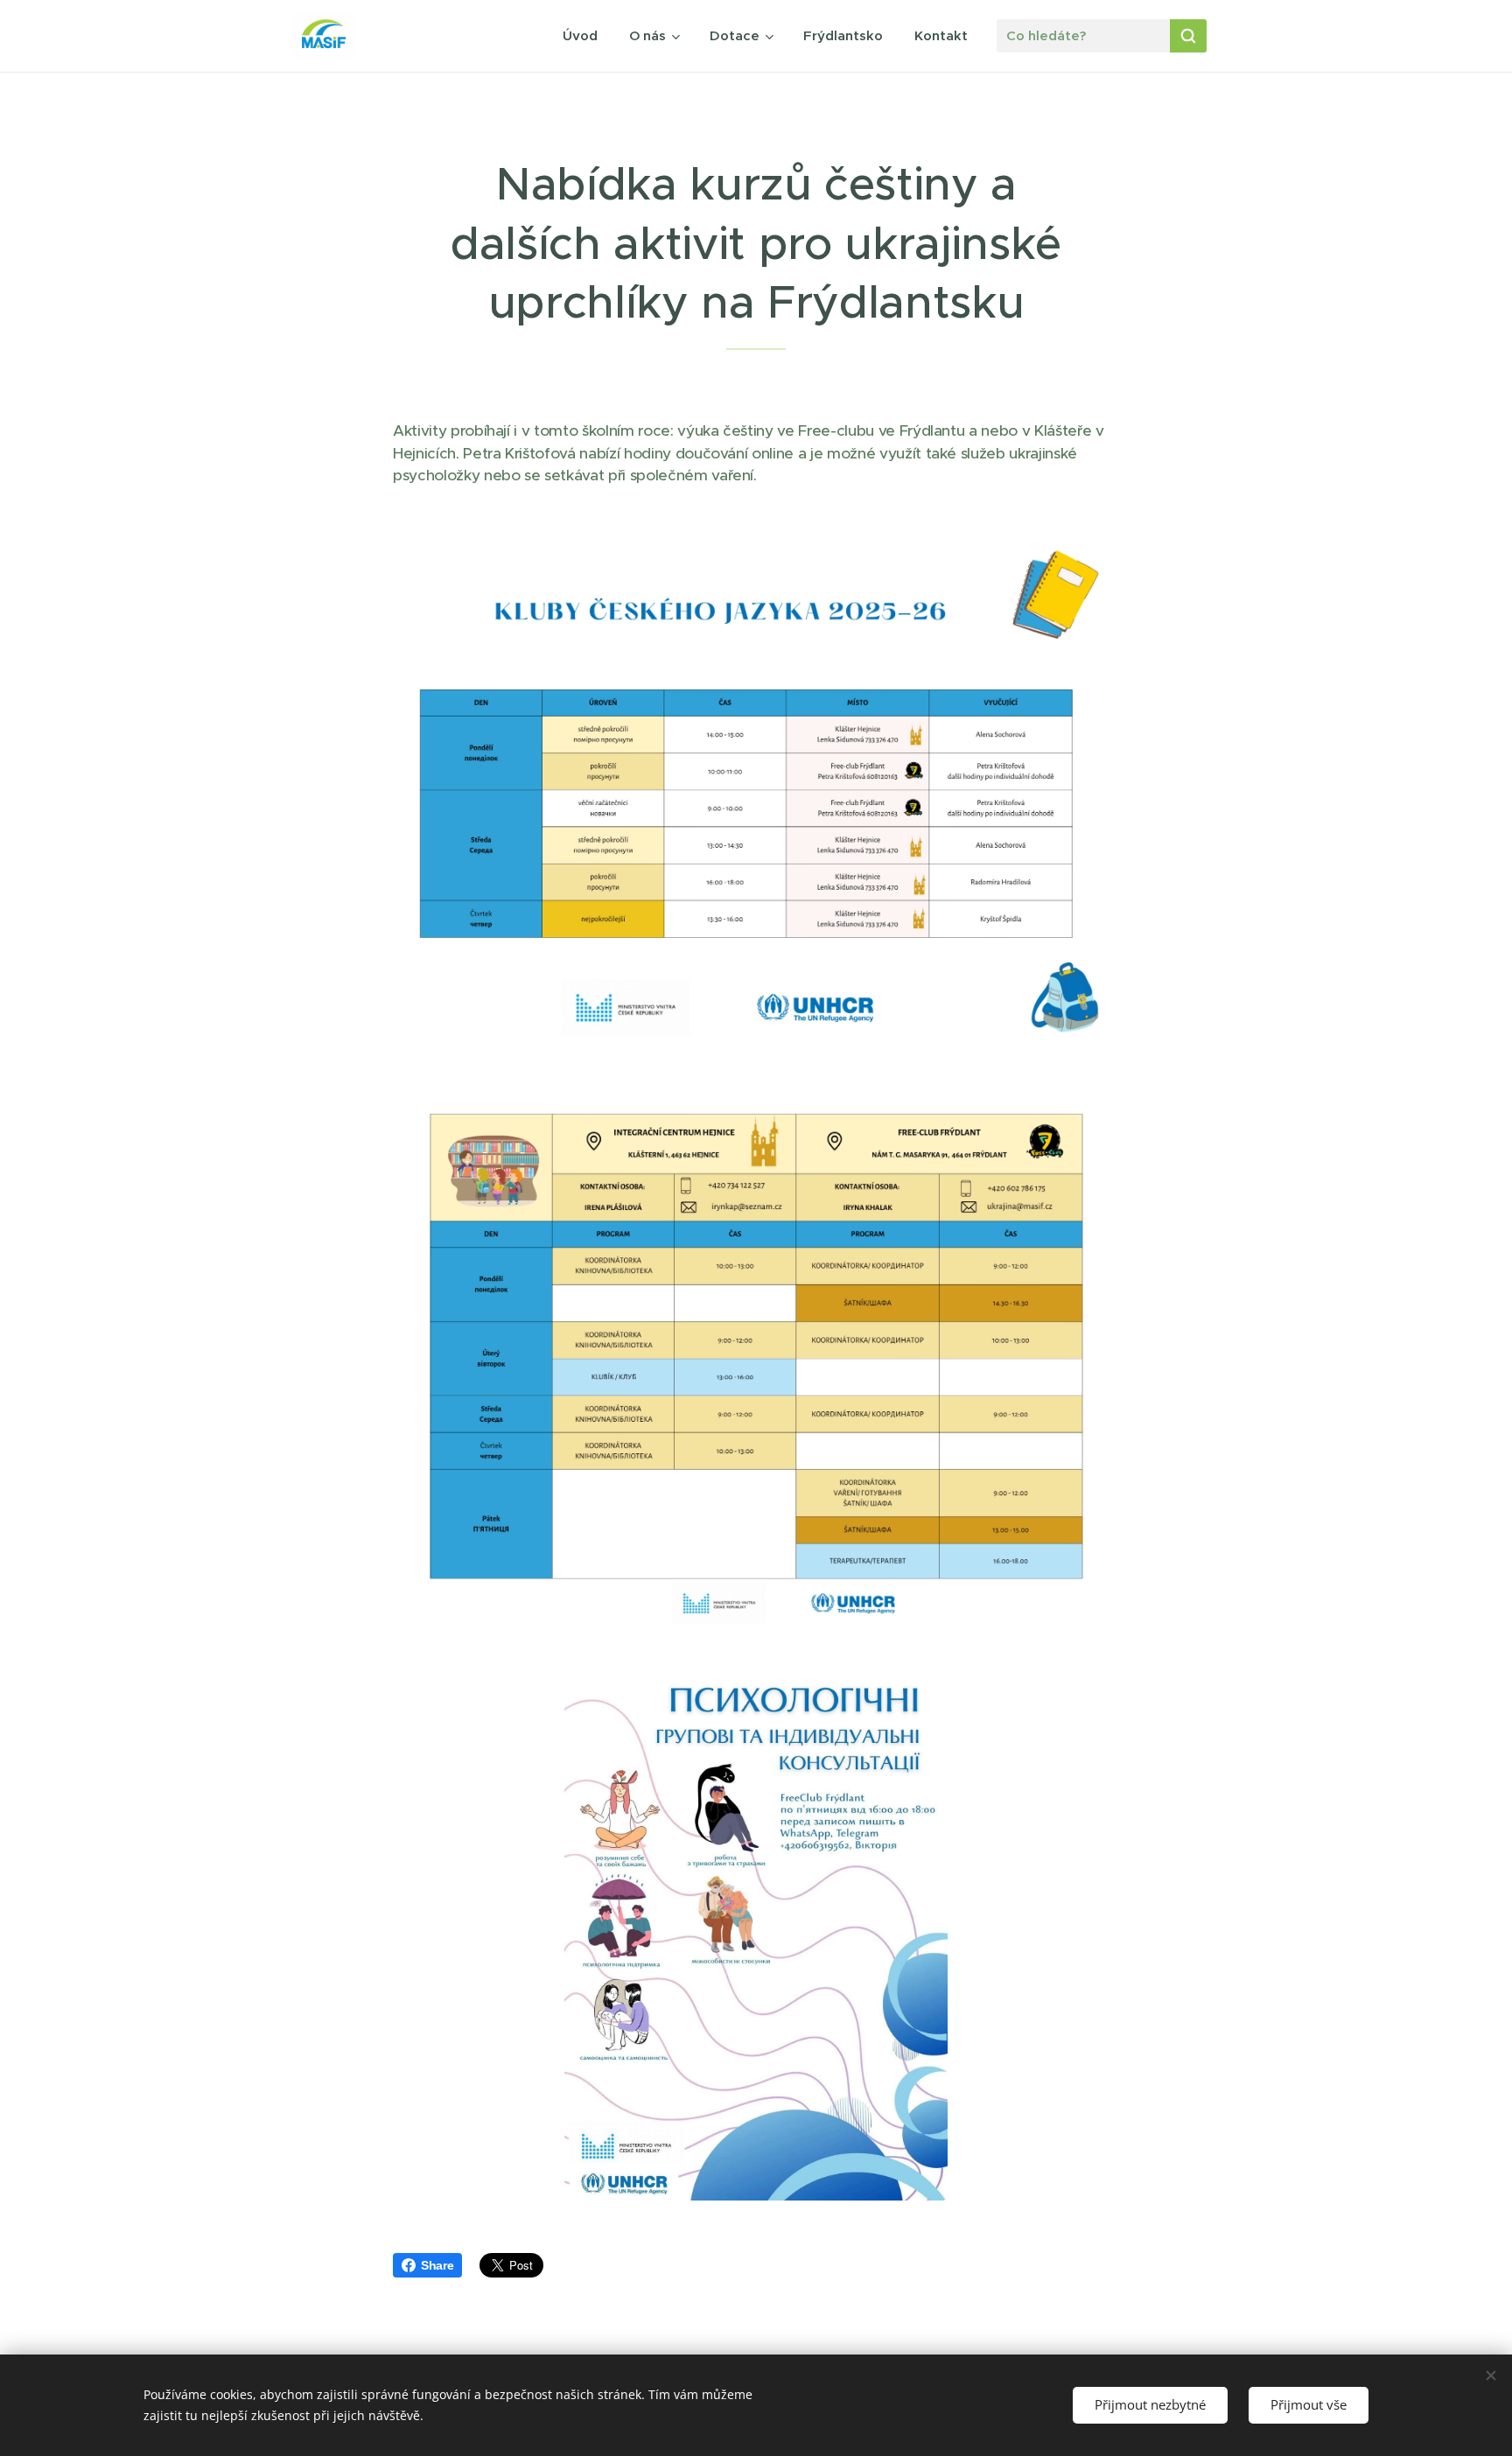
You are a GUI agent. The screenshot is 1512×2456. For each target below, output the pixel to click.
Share (437, 2265)
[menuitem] (580, 36)
